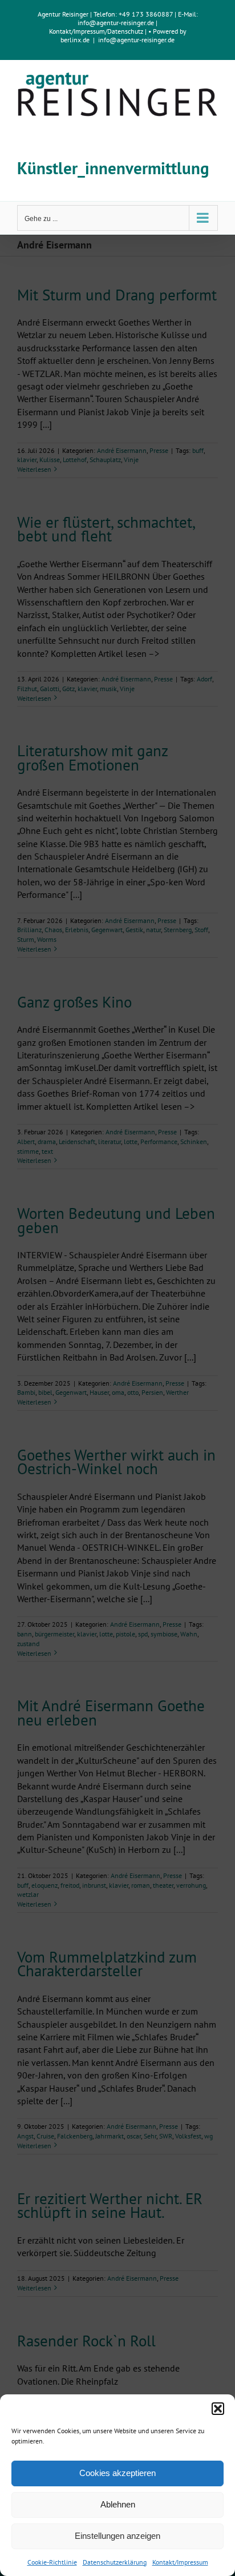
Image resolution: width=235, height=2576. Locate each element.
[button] (218, 2409)
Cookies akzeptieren (117, 2473)
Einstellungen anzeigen (117, 2536)
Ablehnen (118, 2504)
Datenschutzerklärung (115, 2562)
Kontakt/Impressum (180, 2562)
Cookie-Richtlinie (52, 2562)
